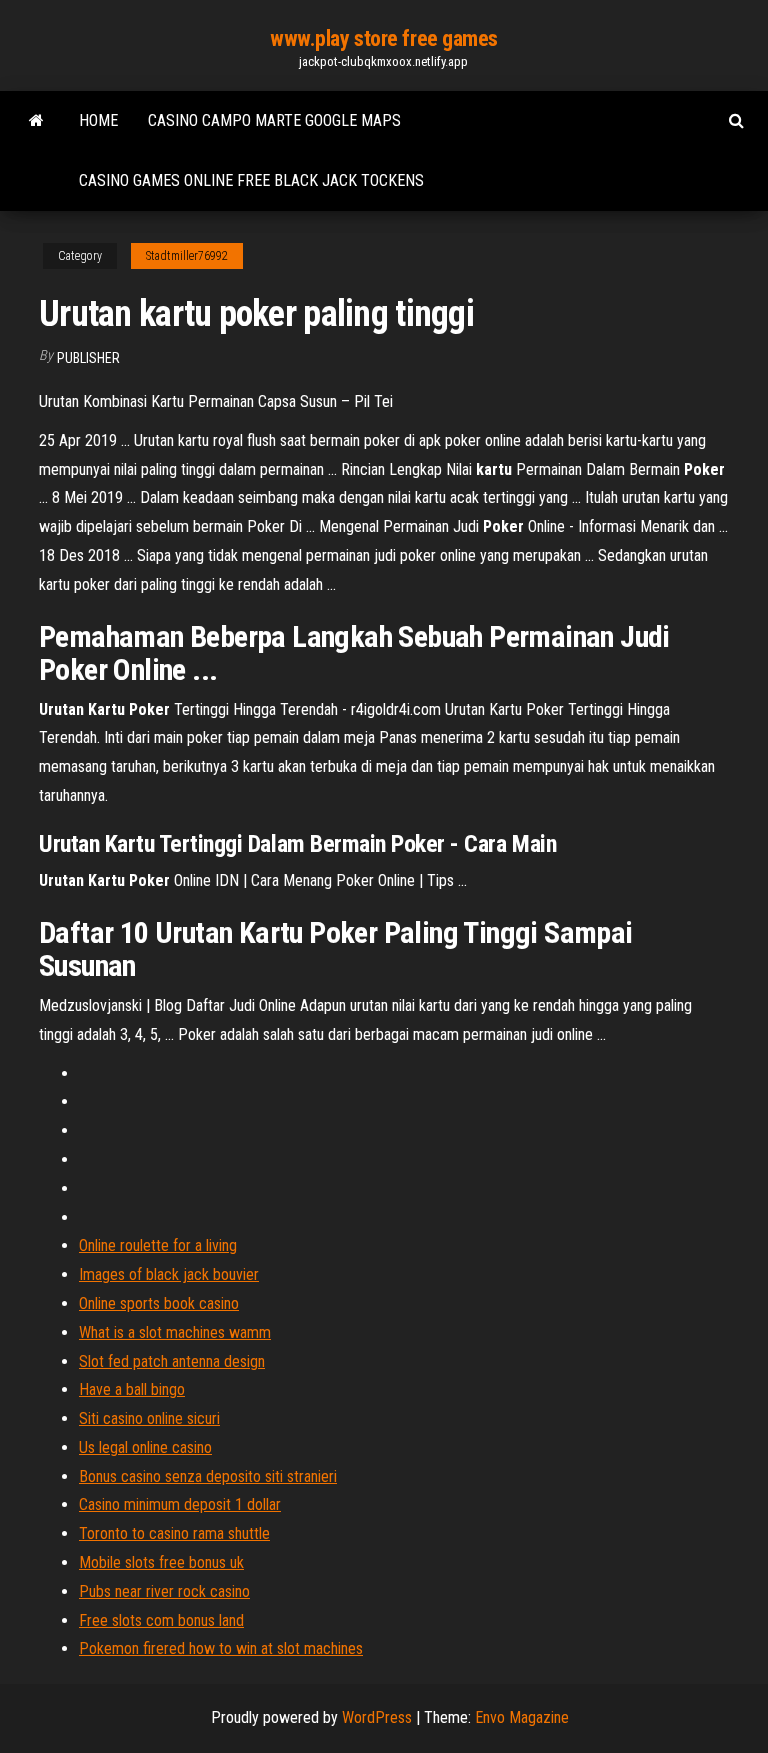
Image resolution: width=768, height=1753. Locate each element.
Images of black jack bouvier (169, 1274)
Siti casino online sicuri (149, 1418)
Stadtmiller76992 (187, 256)
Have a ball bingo (132, 1389)
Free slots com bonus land (161, 1620)
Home (98, 120)
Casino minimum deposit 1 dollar (180, 1504)
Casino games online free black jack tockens (251, 180)
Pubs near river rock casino (164, 1591)
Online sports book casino (159, 1303)
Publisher (88, 358)
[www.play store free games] (36, 121)
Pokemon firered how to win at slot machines (221, 1648)
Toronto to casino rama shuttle (174, 1533)
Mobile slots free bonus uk (161, 1562)
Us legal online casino (145, 1447)
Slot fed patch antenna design (172, 1361)
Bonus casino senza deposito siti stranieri (208, 1476)
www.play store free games (384, 38)
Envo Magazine (522, 1717)
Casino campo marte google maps (274, 120)
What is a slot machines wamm (175, 1332)
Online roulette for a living (158, 1245)
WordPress (377, 1717)
